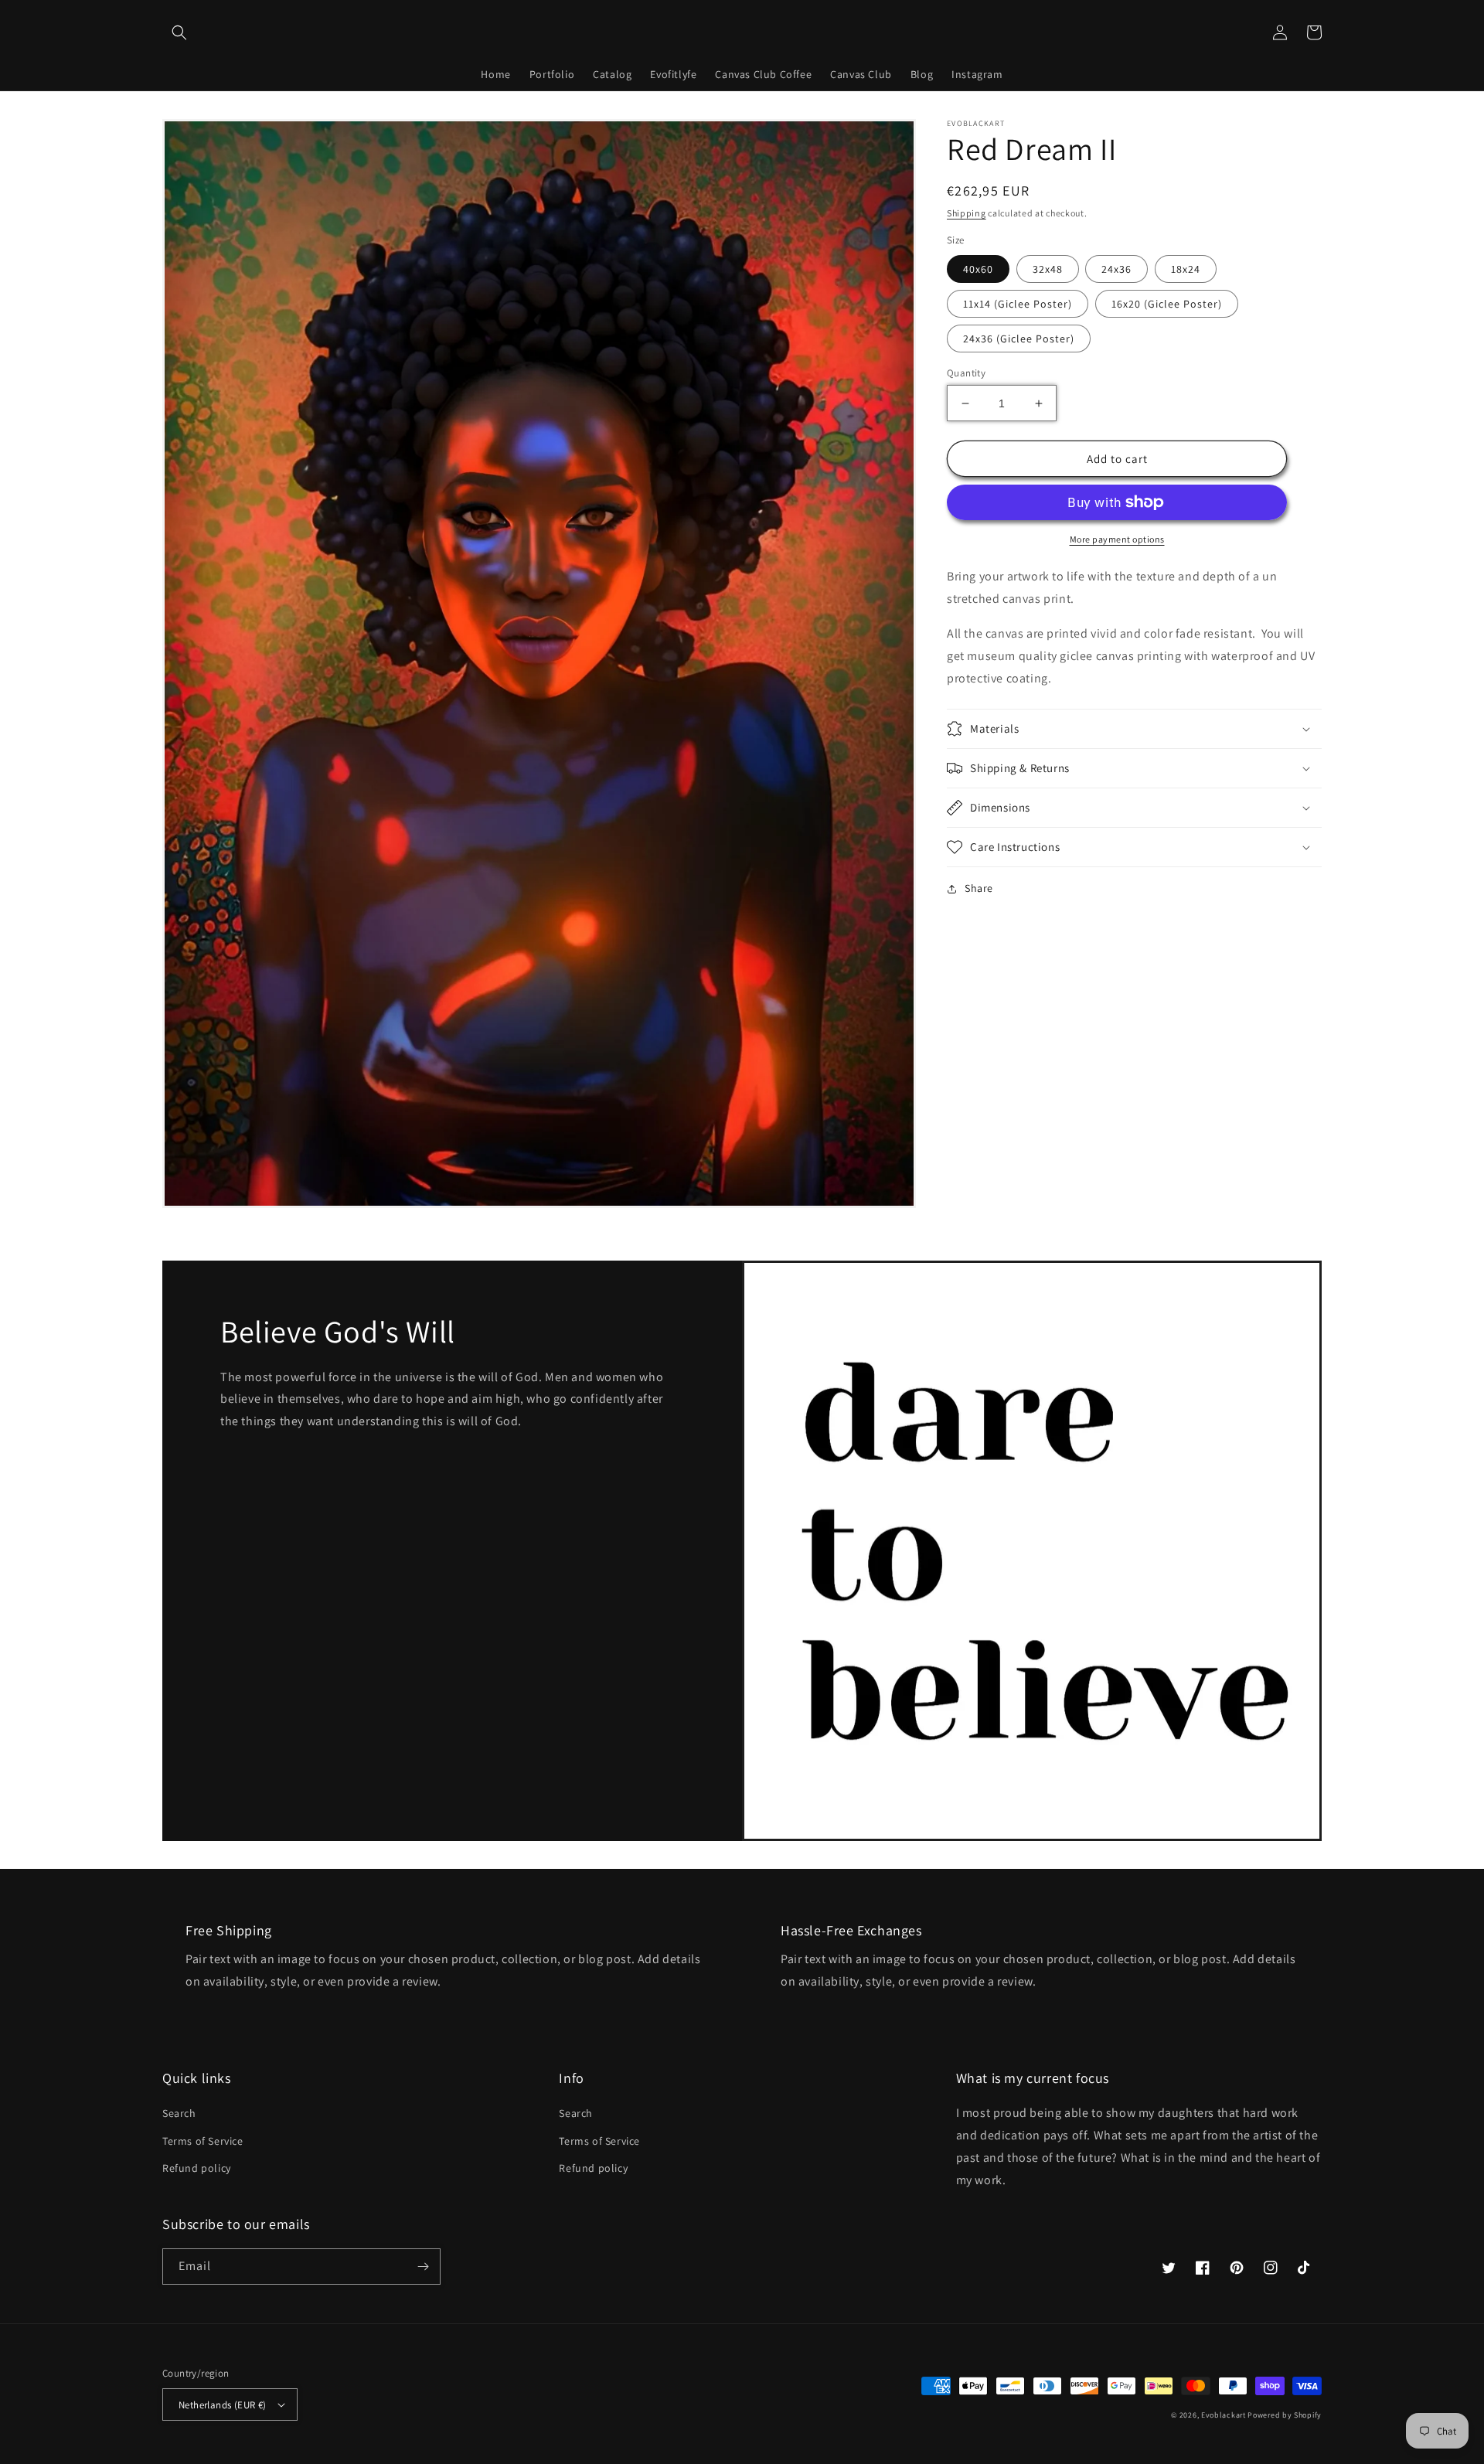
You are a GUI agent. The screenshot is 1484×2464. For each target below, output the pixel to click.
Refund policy (197, 2168)
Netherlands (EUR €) (223, 2405)
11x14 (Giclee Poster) (1018, 304)
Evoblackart (1224, 2415)
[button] (179, 32)
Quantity (966, 373)
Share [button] (979, 888)
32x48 (1048, 269)
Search (179, 2113)
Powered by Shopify (1285, 2415)
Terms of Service (203, 2141)
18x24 (1186, 269)
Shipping (967, 213)
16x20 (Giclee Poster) (1167, 304)
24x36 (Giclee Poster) (1019, 339)
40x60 (978, 269)
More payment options (1117, 539)
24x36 (1116, 269)
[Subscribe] (423, 2267)
